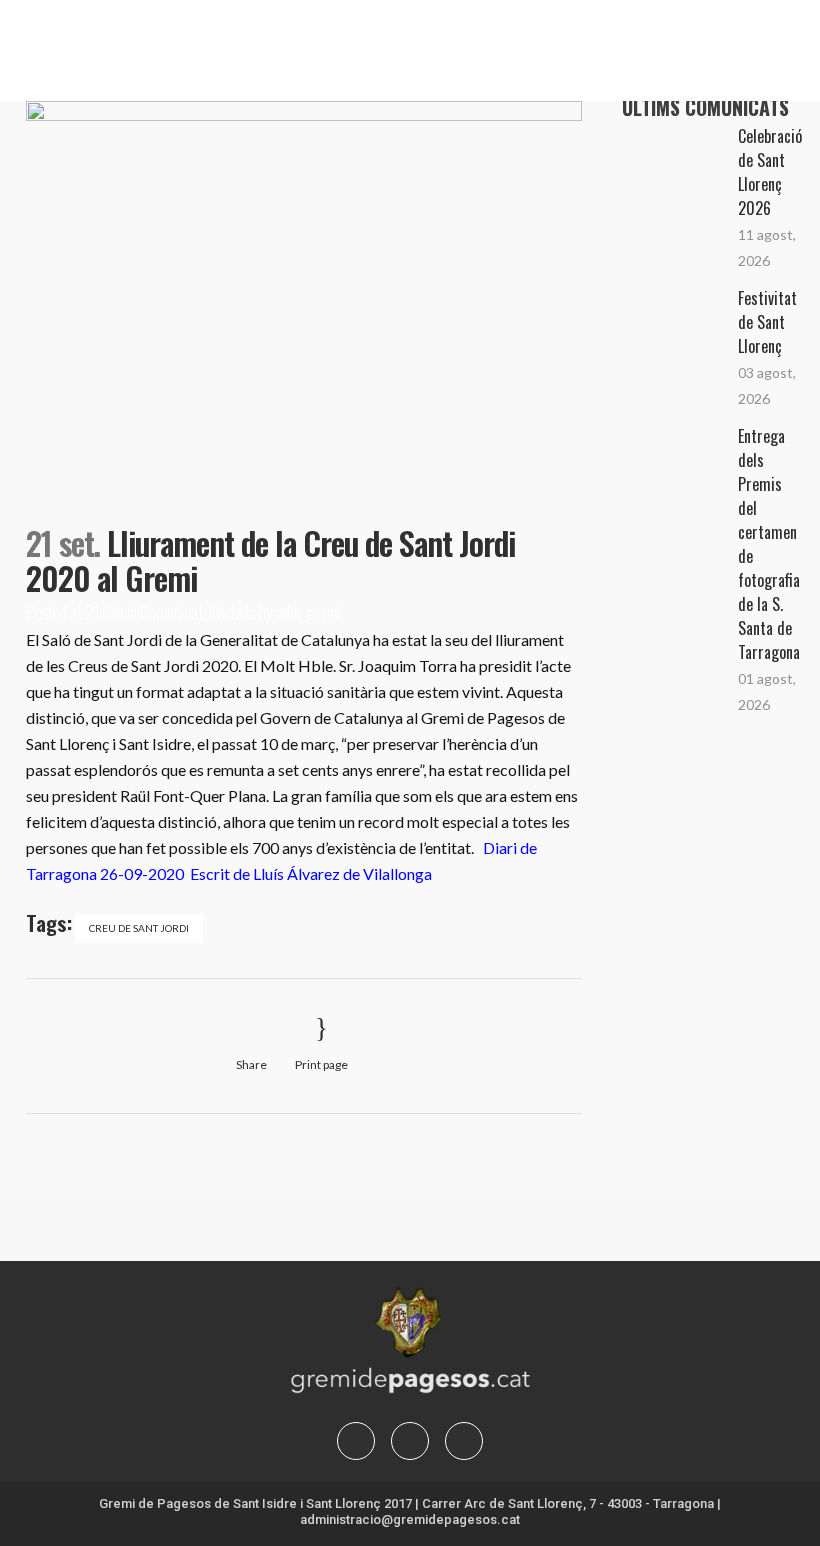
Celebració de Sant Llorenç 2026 (770, 172)
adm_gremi (308, 612)
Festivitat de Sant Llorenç (767, 322)
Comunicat (171, 612)
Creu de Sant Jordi (139, 928)
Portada (232, 612)
